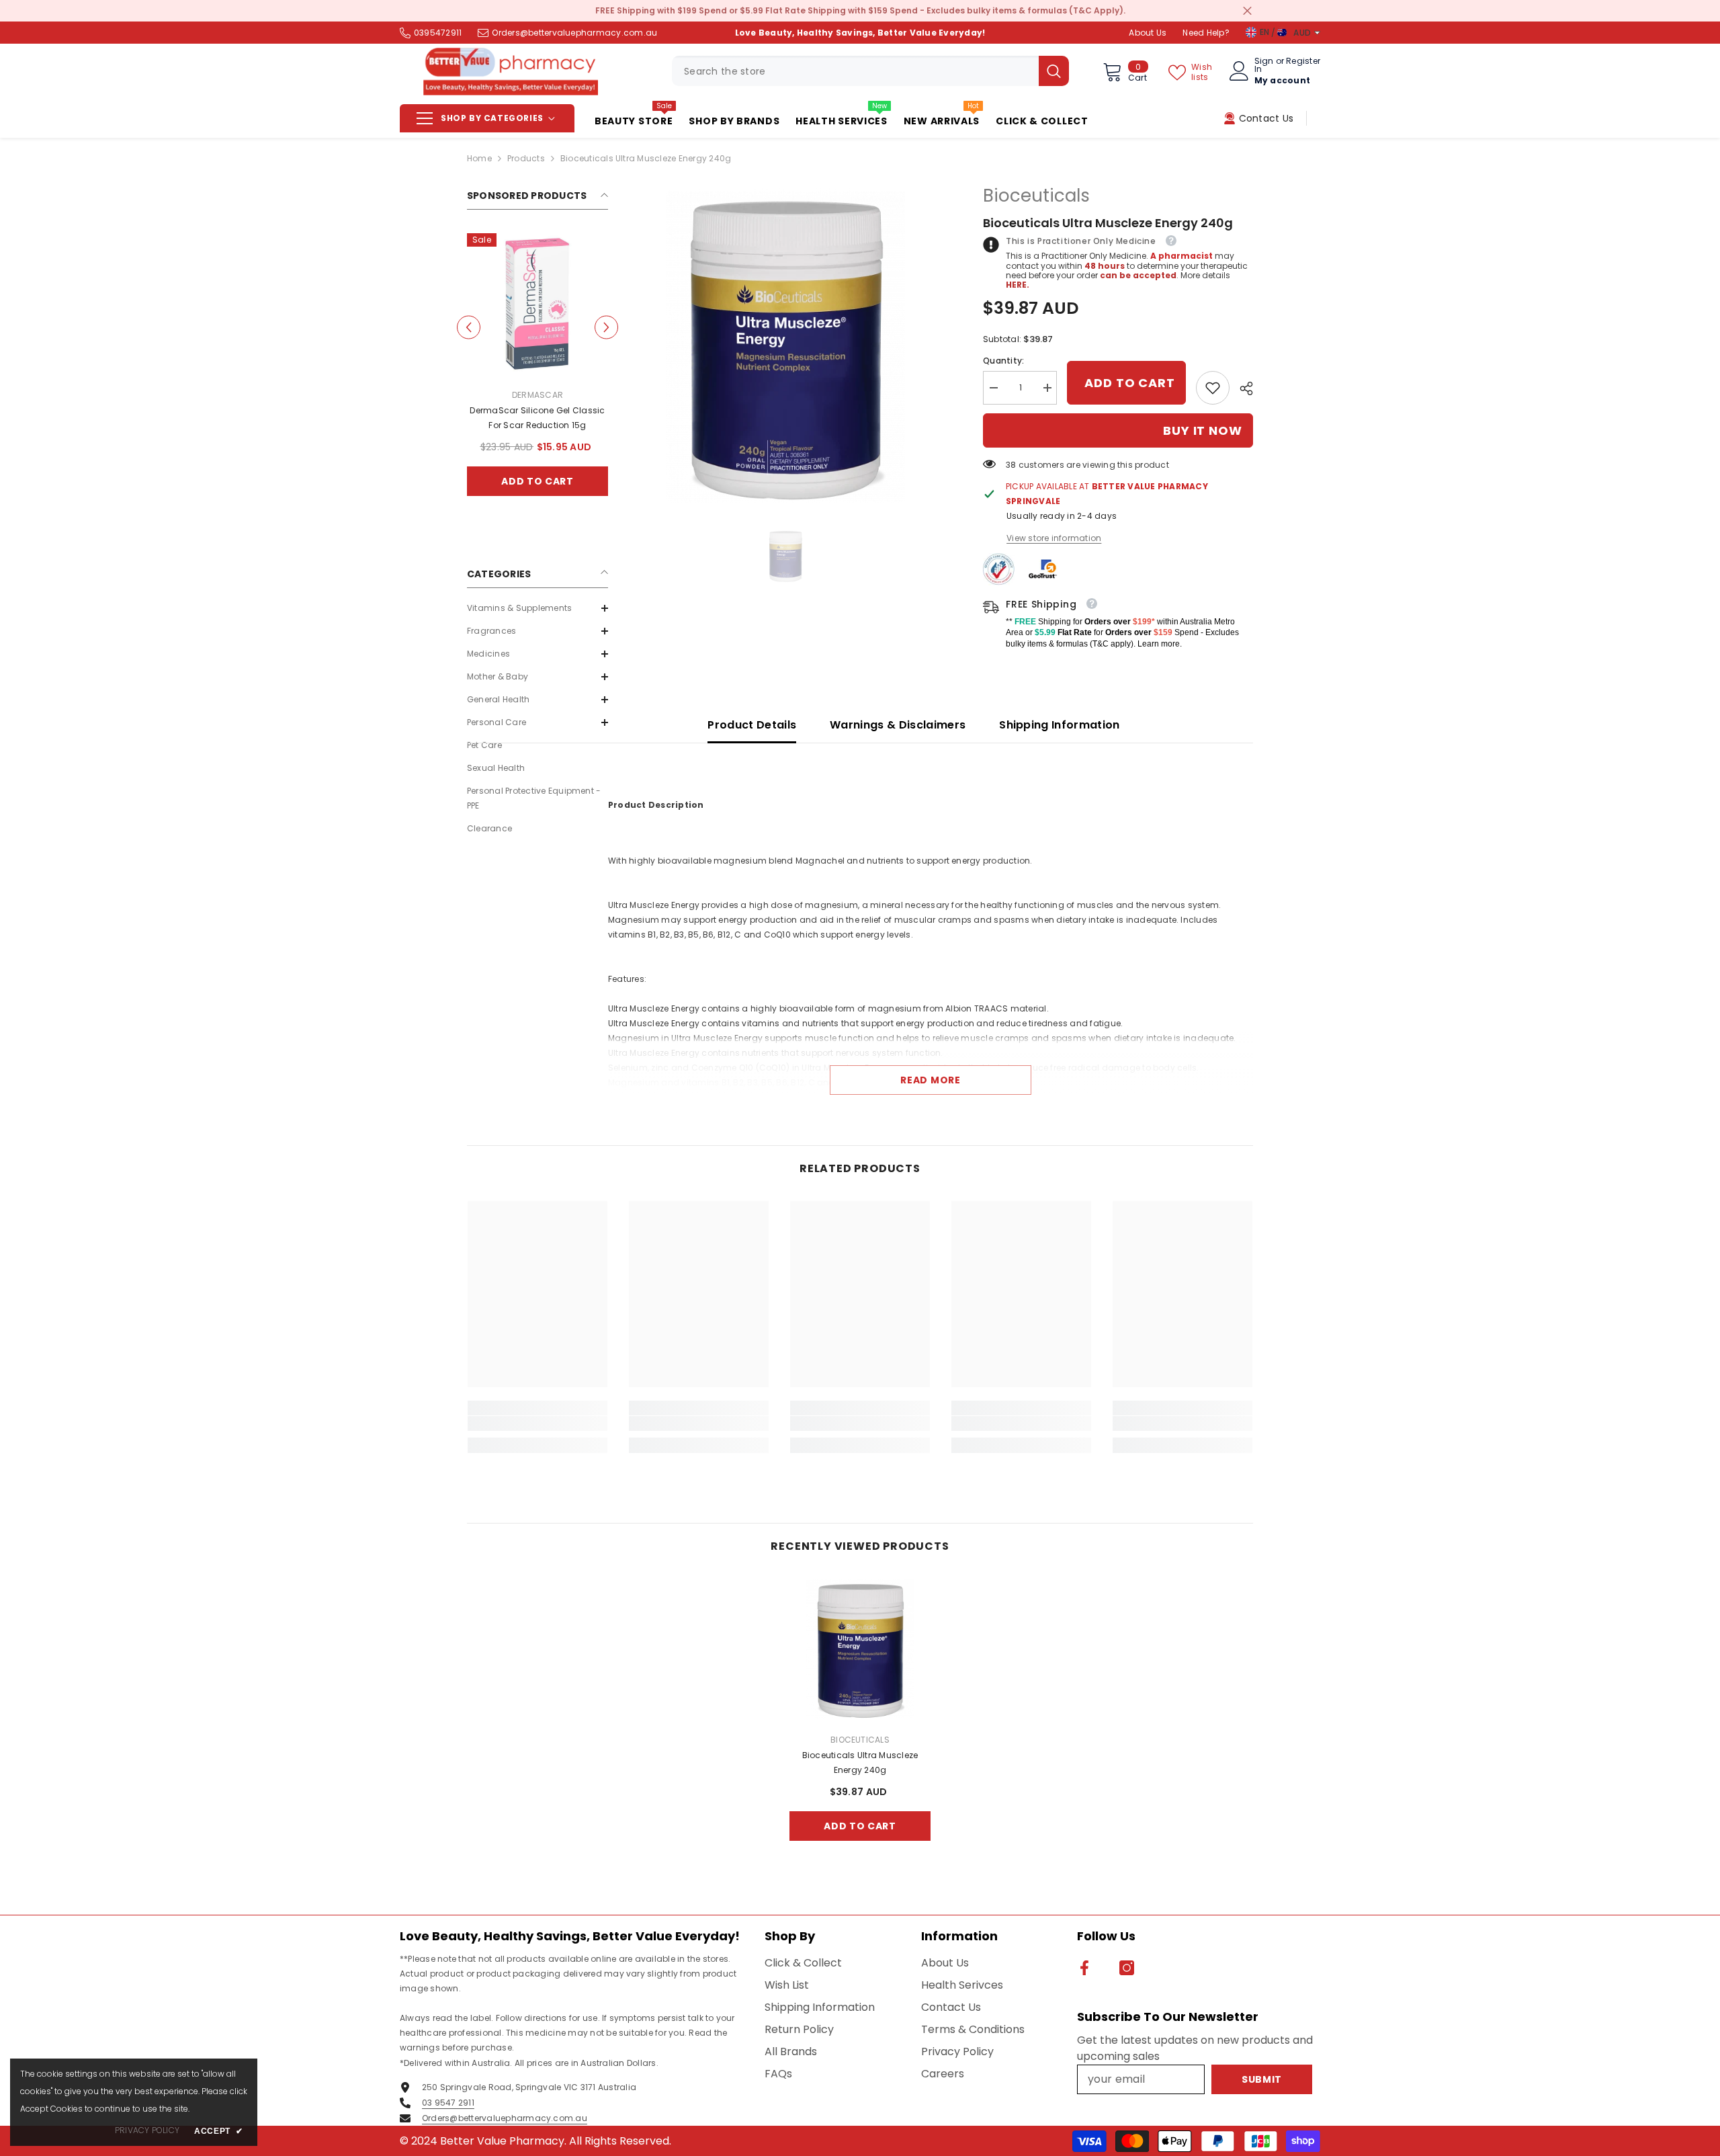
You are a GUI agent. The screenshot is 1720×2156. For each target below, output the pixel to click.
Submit (860, 1197)
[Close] (1018, 920)
